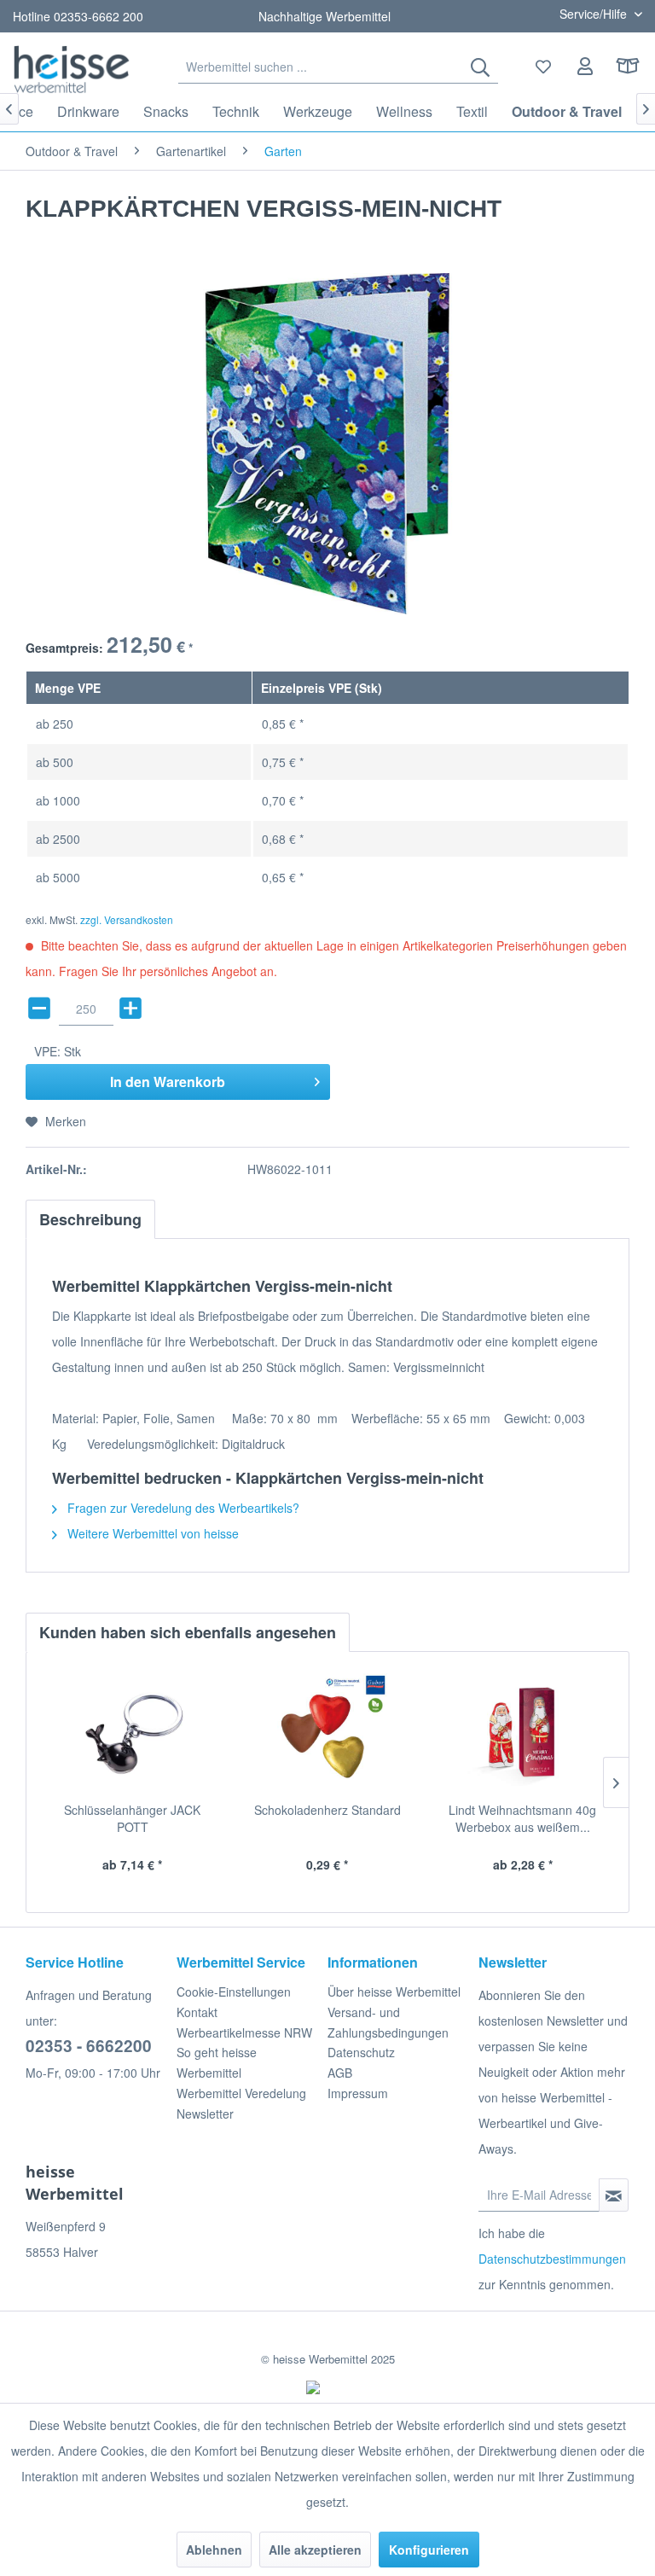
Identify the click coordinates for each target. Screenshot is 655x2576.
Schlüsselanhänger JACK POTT (132, 1818)
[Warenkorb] (628, 67)
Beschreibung (90, 1219)
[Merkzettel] (544, 67)
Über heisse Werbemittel (394, 1992)
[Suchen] (480, 67)
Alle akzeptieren (315, 2550)
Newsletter (205, 2114)
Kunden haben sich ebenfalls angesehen (188, 1632)
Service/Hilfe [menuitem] (595, 14)
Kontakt (197, 2012)
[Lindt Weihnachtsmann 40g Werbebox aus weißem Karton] (522, 1733)
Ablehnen (214, 2550)
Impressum (358, 2093)
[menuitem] (338, 67)
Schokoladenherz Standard (327, 1810)
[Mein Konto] (586, 67)
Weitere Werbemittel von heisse (151, 1533)
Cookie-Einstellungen (234, 1992)
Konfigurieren (429, 2550)
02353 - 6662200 (89, 2046)
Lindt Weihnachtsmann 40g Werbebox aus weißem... (522, 1818)
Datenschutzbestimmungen (552, 2259)
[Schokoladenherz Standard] (328, 1733)
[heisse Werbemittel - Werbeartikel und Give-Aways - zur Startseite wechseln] (72, 69)
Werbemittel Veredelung (241, 2093)
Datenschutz (361, 2052)
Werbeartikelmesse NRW (244, 2032)
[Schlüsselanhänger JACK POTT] (133, 1733)
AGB (340, 2073)
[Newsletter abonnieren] (614, 2195)
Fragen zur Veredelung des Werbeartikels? (182, 1508)
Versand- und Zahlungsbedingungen (388, 2022)
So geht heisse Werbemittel (217, 2062)
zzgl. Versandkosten (127, 919)
